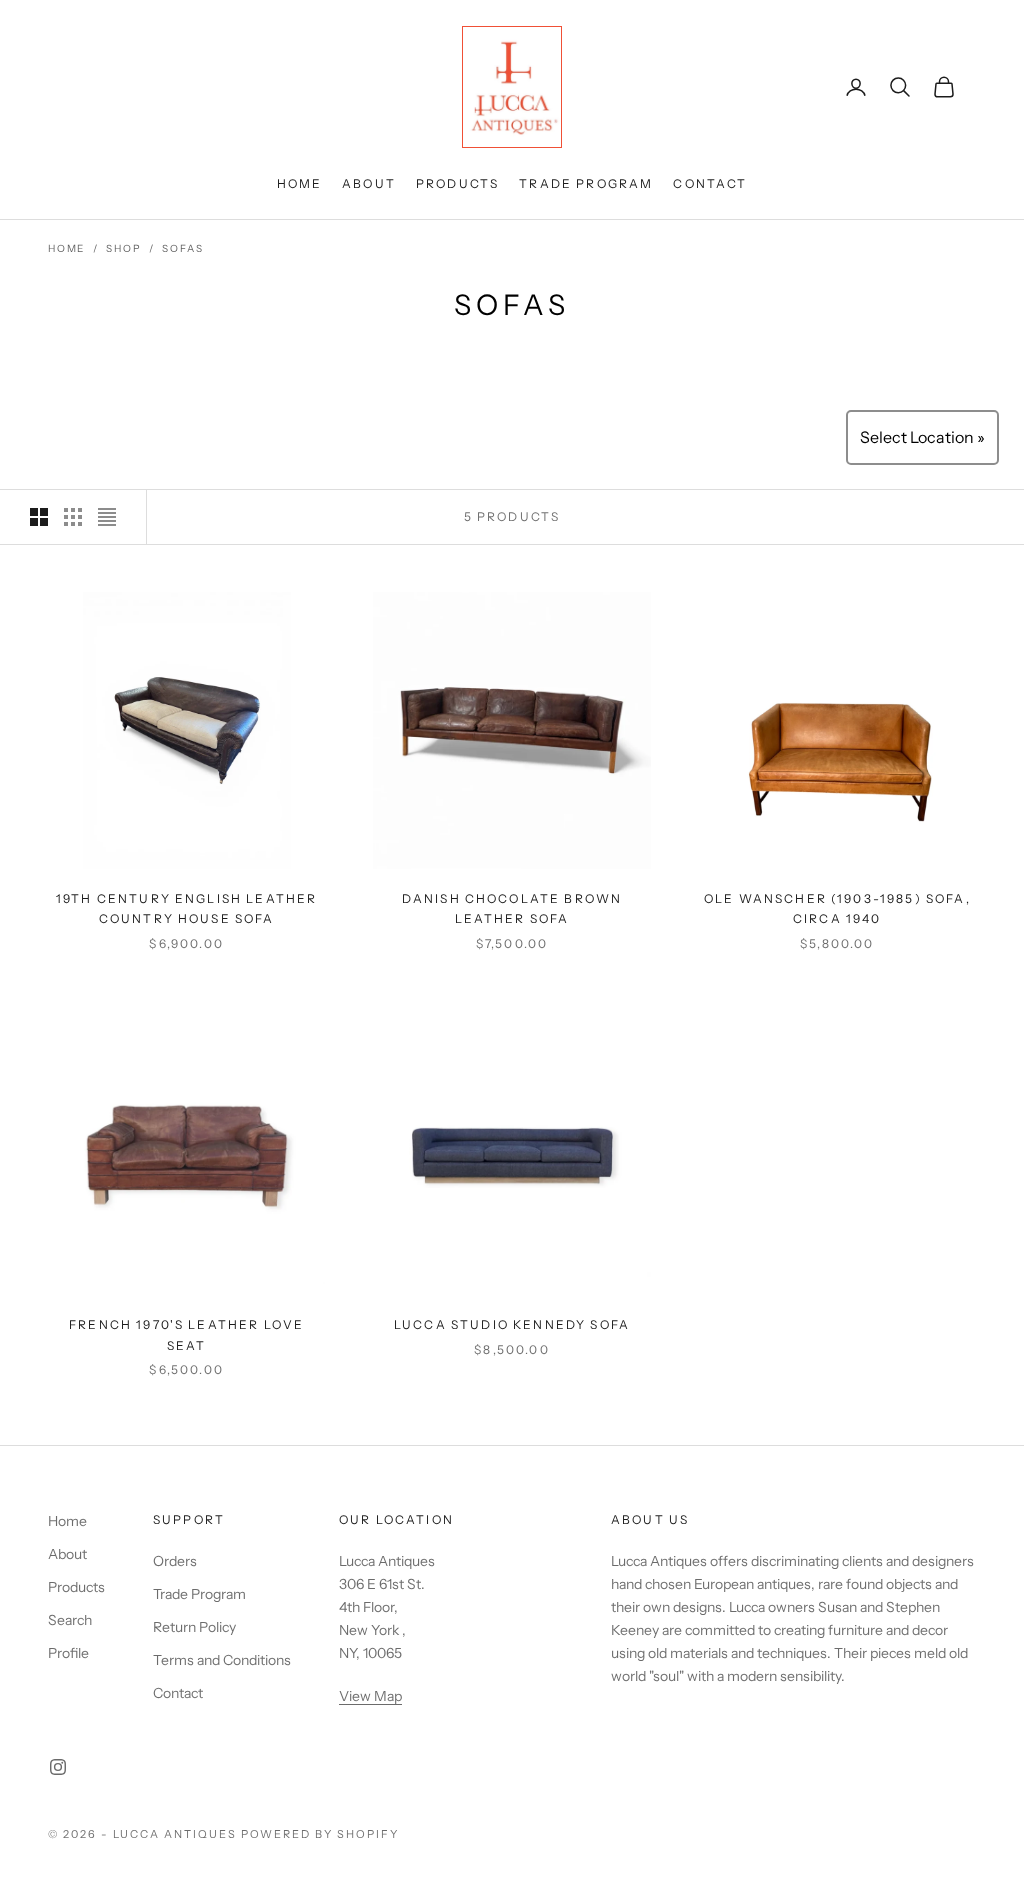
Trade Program (586, 183)
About (369, 183)
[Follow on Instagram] (58, 1767)
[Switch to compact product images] (107, 517)
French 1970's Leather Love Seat (186, 1334)
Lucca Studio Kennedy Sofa (512, 1324)
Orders (175, 1561)
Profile (68, 1653)
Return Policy (194, 1627)
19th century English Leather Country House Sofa (186, 908)
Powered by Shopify (320, 1834)
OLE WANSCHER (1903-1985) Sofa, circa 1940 (837, 908)
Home (300, 183)
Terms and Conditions (222, 1660)
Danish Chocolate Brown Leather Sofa (512, 908)
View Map (370, 1696)
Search (70, 1620)
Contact (710, 183)
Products (457, 183)
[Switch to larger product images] (39, 517)
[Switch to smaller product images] (73, 517)
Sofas (182, 248)
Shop (123, 248)
